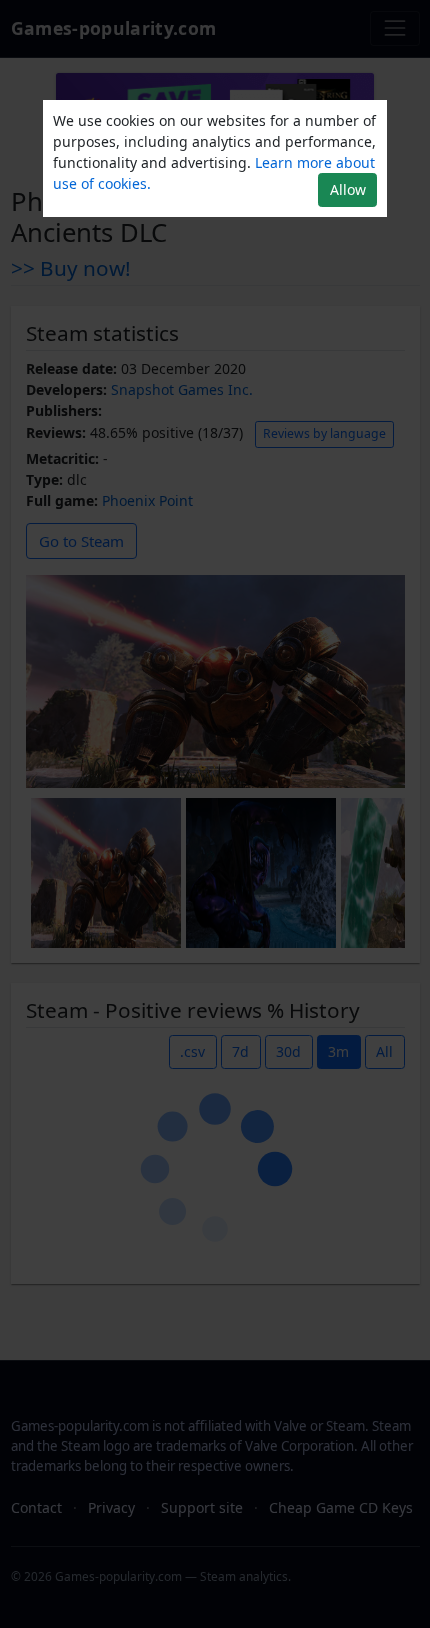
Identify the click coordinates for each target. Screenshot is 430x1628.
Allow (348, 189)
